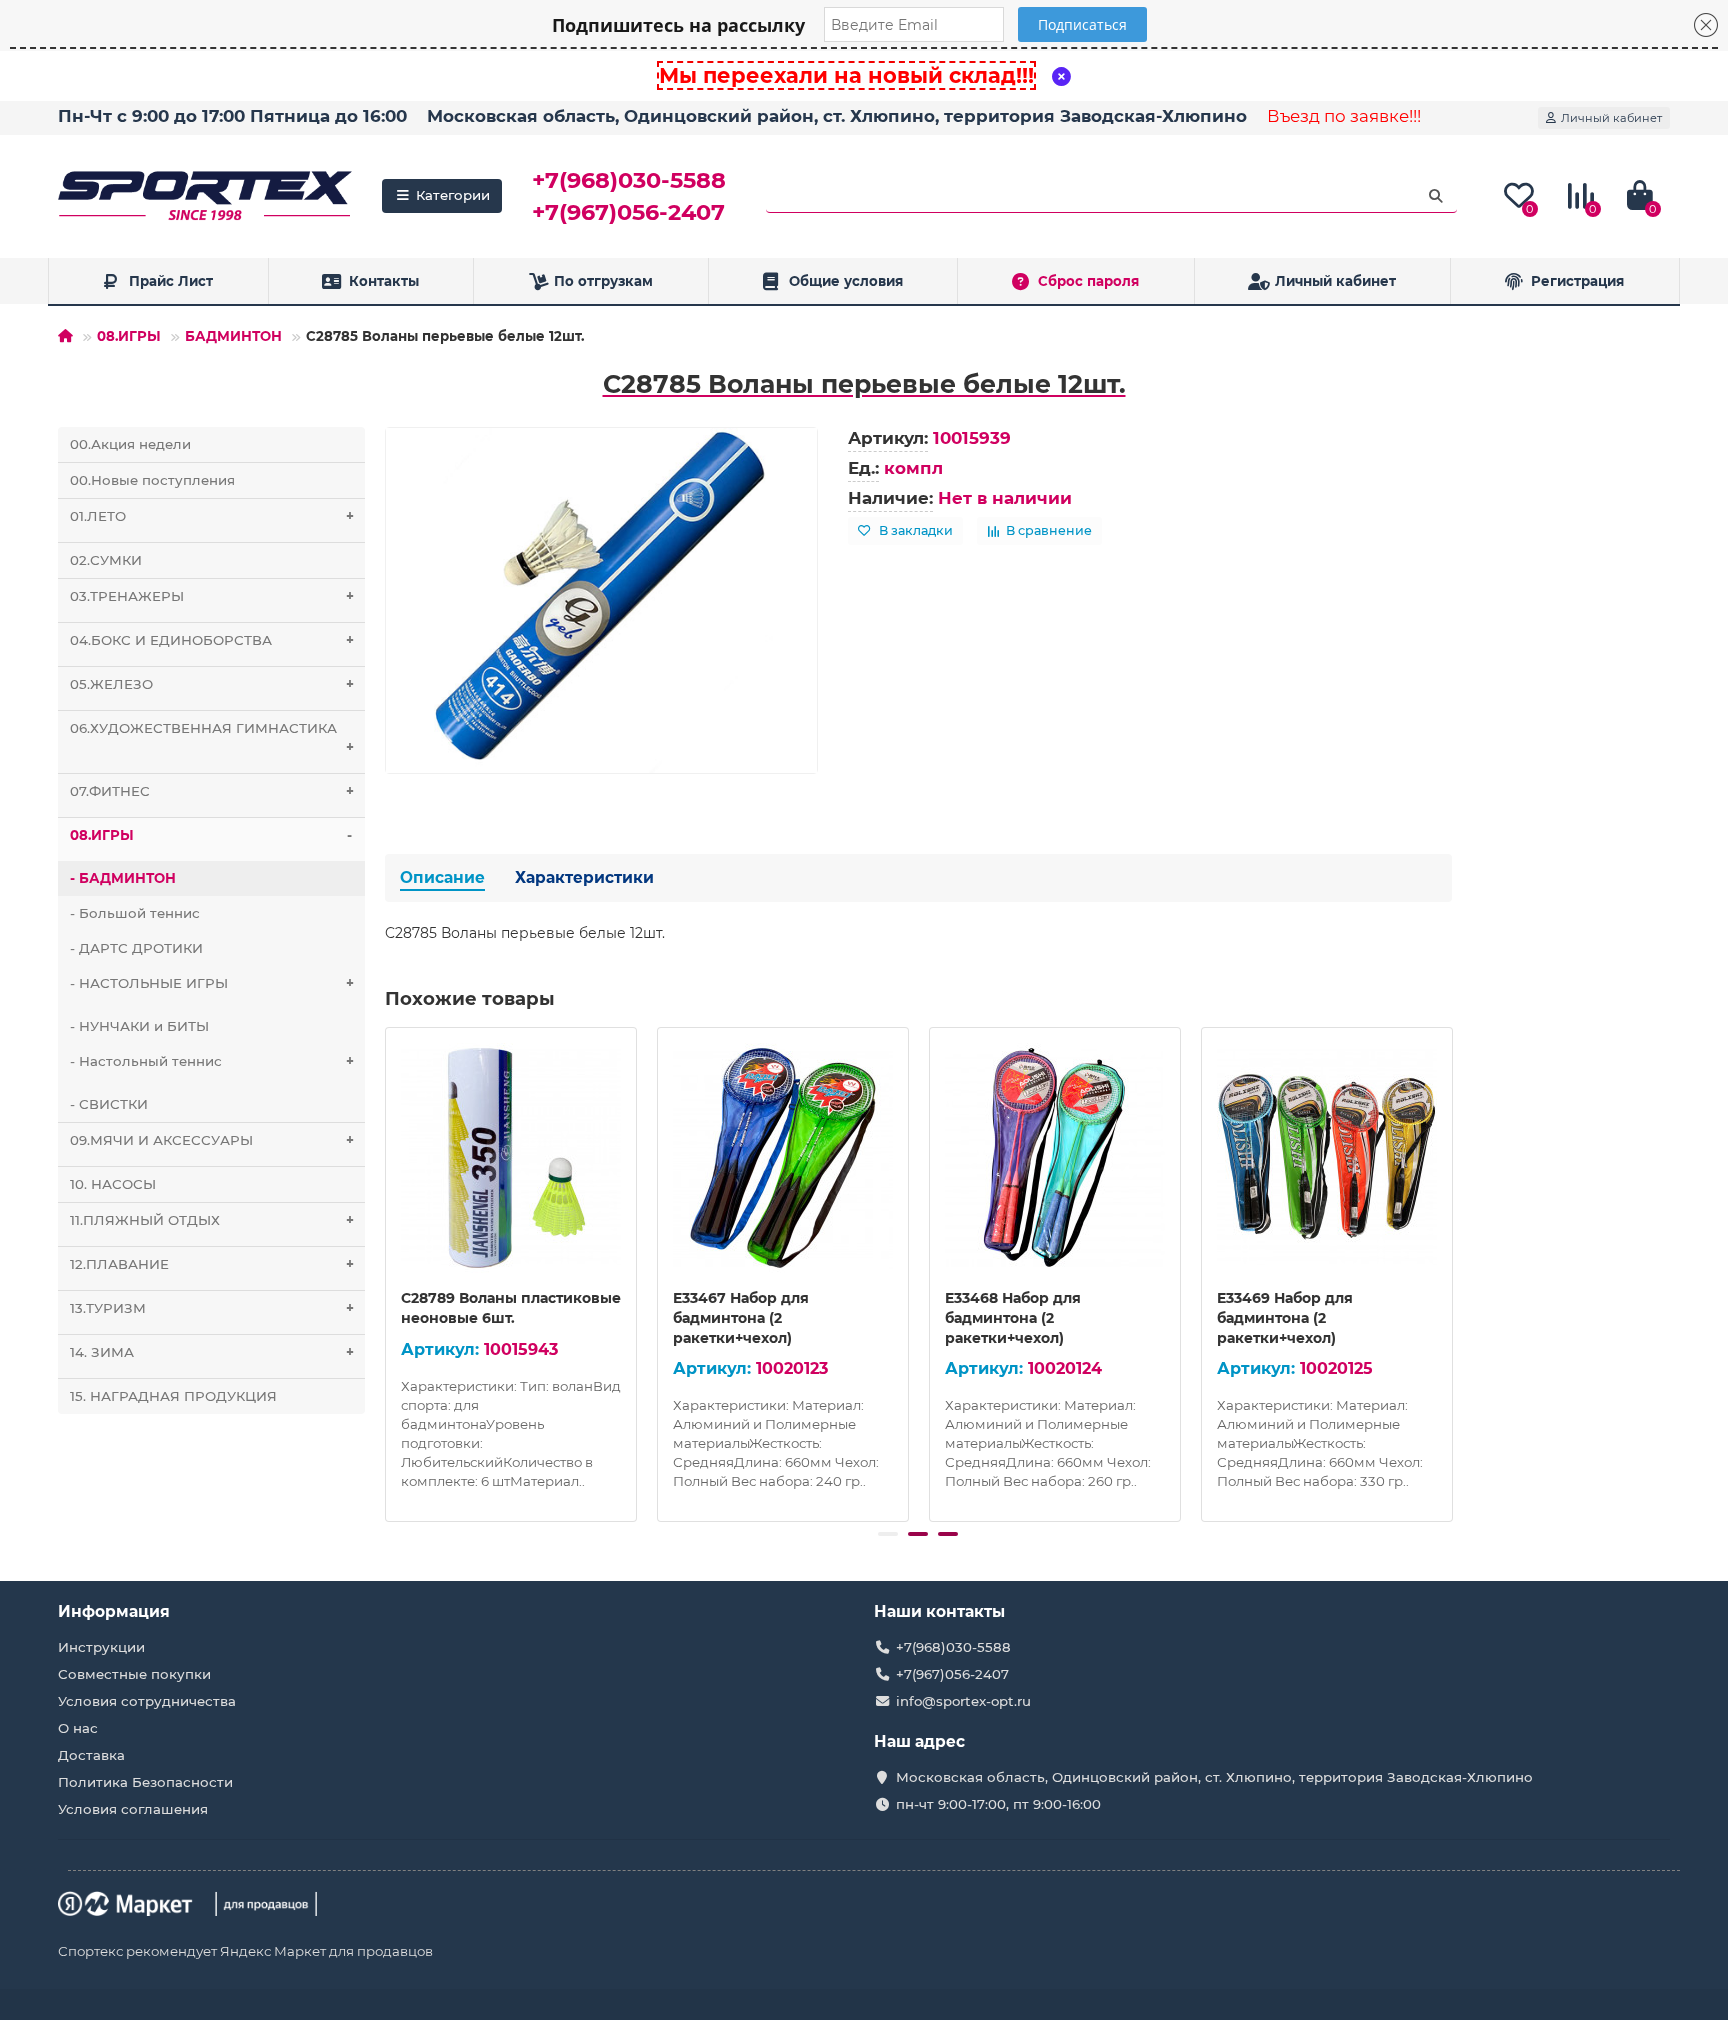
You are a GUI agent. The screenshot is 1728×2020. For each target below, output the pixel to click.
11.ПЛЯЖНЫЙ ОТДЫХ (211, 1220)
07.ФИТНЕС (211, 791)
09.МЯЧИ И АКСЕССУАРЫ (211, 1140)
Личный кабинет (1335, 281)
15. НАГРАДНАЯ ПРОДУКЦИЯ (173, 1396)
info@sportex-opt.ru (963, 1701)
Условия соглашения (133, 1809)
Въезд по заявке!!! (1344, 116)
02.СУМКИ (106, 560)
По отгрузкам (603, 281)
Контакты (384, 281)
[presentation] (387, 1271)
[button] (888, 1534)
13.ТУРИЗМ (211, 1308)
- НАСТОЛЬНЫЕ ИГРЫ (211, 983)
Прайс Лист (171, 281)
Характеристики (584, 877)
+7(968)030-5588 (629, 180)
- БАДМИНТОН (123, 878)
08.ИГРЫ (129, 336)
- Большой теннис (135, 913)
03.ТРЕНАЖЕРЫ (211, 596)
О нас (78, 1728)
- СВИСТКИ (109, 1104)
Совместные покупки (134, 1674)
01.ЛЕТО (211, 516)
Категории (453, 195)
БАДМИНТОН (233, 336)
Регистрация (1577, 281)
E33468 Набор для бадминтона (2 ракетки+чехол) (1013, 1318)
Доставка (91, 1755)
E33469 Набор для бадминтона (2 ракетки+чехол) (1285, 1318)
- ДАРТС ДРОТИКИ (136, 948)
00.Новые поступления (152, 480)
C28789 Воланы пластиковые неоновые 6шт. (511, 1308)
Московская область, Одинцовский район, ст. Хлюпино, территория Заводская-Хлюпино (837, 116)
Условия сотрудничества (147, 1701)
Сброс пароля (1088, 281)
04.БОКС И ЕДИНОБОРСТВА (211, 640)
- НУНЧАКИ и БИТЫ (139, 1026)
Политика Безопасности (145, 1782)
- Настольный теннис (211, 1061)
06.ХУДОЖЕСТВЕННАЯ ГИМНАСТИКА (211, 737)
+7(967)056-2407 (628, 212)
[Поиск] (1436, 196)
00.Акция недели (130, 444)
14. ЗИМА (211, 1352)
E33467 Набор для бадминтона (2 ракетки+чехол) (741, 1318)
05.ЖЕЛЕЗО (211, 684)
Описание (442, 877)
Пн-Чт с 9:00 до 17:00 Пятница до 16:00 (232, 116)
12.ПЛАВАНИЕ (211, 1264)
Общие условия (846, 281)
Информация (114, 1611)
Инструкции (101, 1647)
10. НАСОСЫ (113, 1184)
